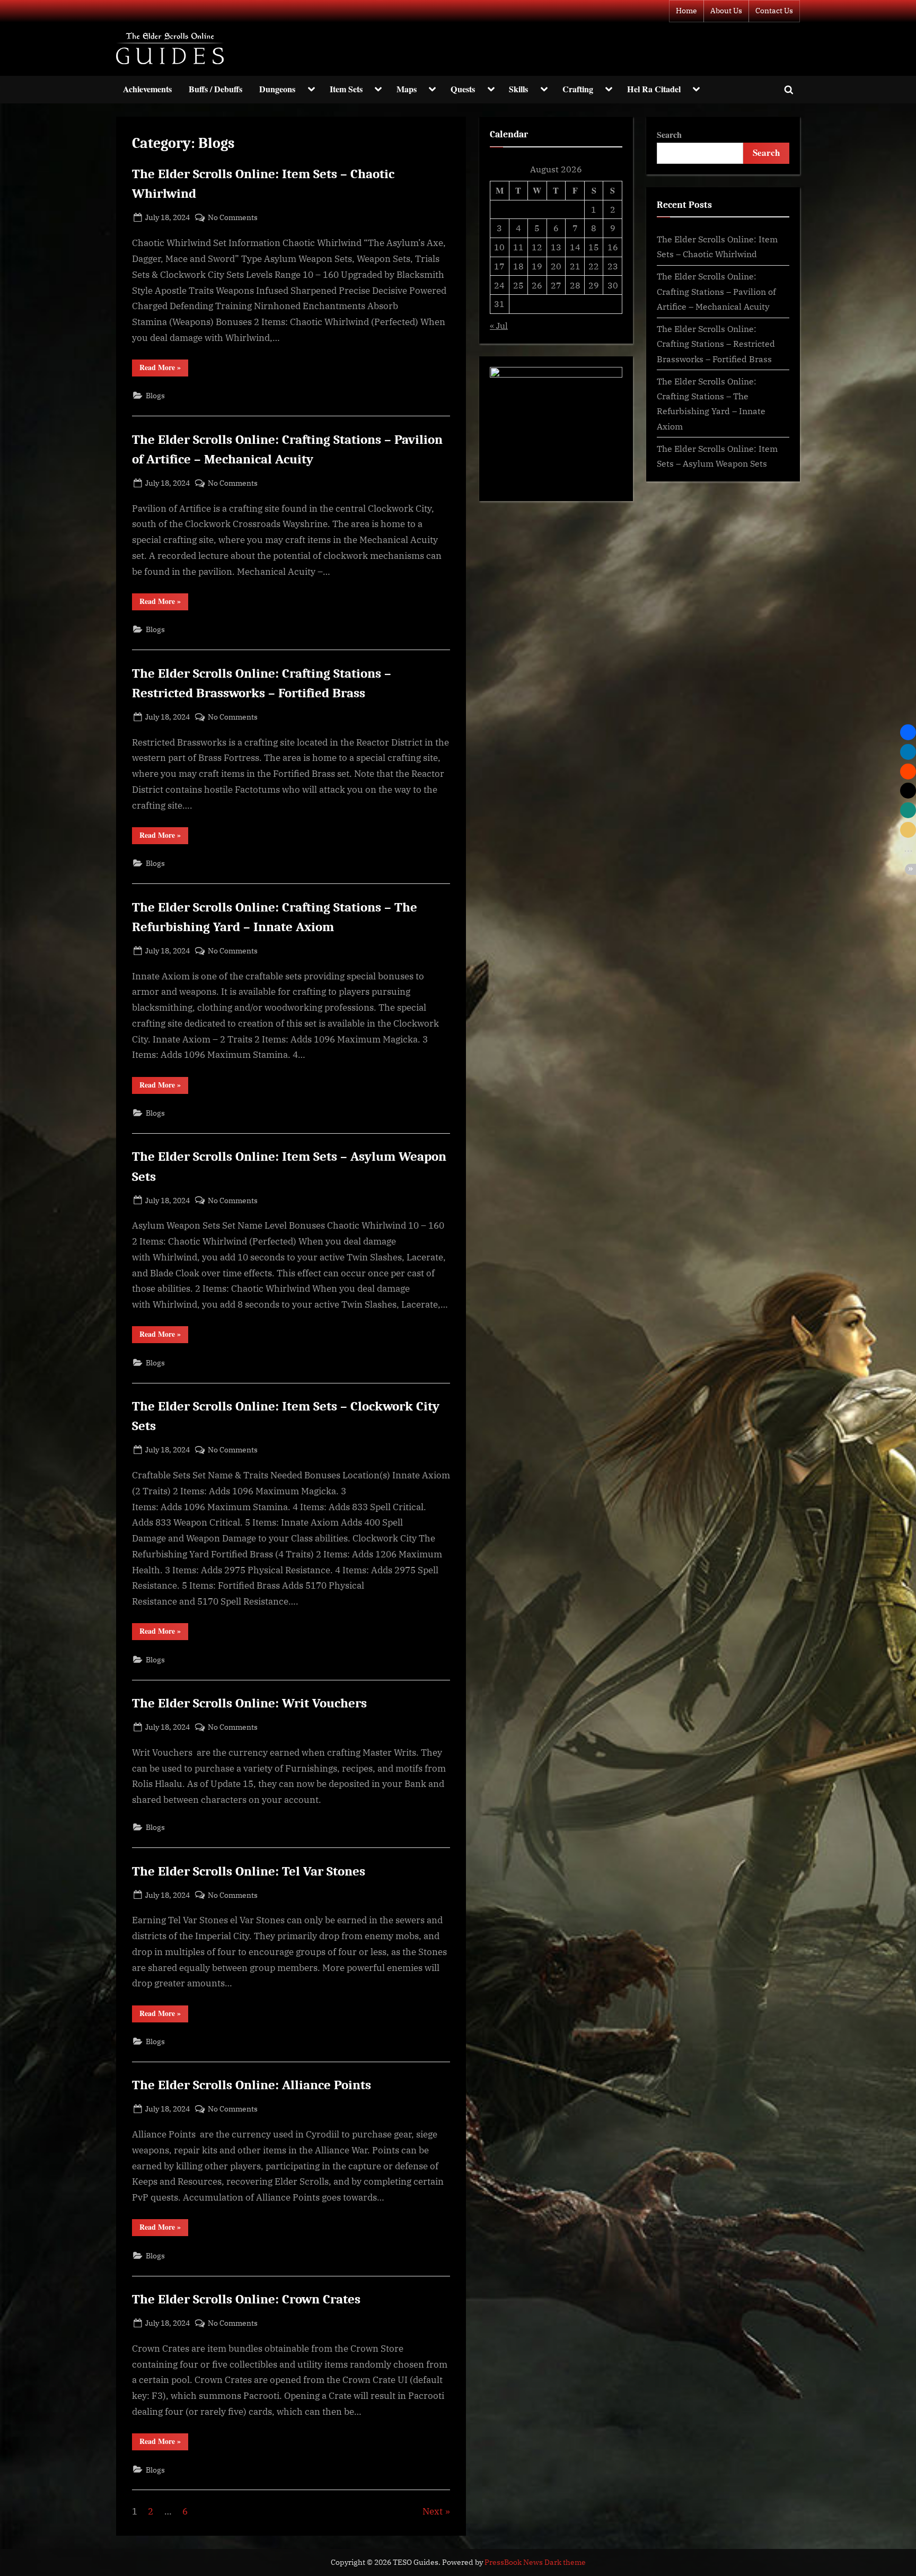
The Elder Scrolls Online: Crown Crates (246, 2299)
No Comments (233, 218)
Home (686, 11)
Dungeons (277, 89)
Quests (463, 89)
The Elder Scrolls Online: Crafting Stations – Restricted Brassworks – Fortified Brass (716, 344)
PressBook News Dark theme (535, 2562)
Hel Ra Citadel (654, 89)
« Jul (499, 325)
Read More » (164, 369)
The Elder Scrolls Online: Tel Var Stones (249, 1871)
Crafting (578, 89)
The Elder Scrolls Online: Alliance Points (252, 2085)
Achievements (147, 89)
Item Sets (346, 89)
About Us (726, 11)
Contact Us (774, 11)
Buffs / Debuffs (215, 89)
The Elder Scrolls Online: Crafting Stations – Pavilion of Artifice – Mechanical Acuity (716, 291)
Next (433, 2511)
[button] (908, 732)
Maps (407, 89)
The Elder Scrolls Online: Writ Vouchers (249, 1703)
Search (669, 135)
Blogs (155, 395)
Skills (518, 89)
